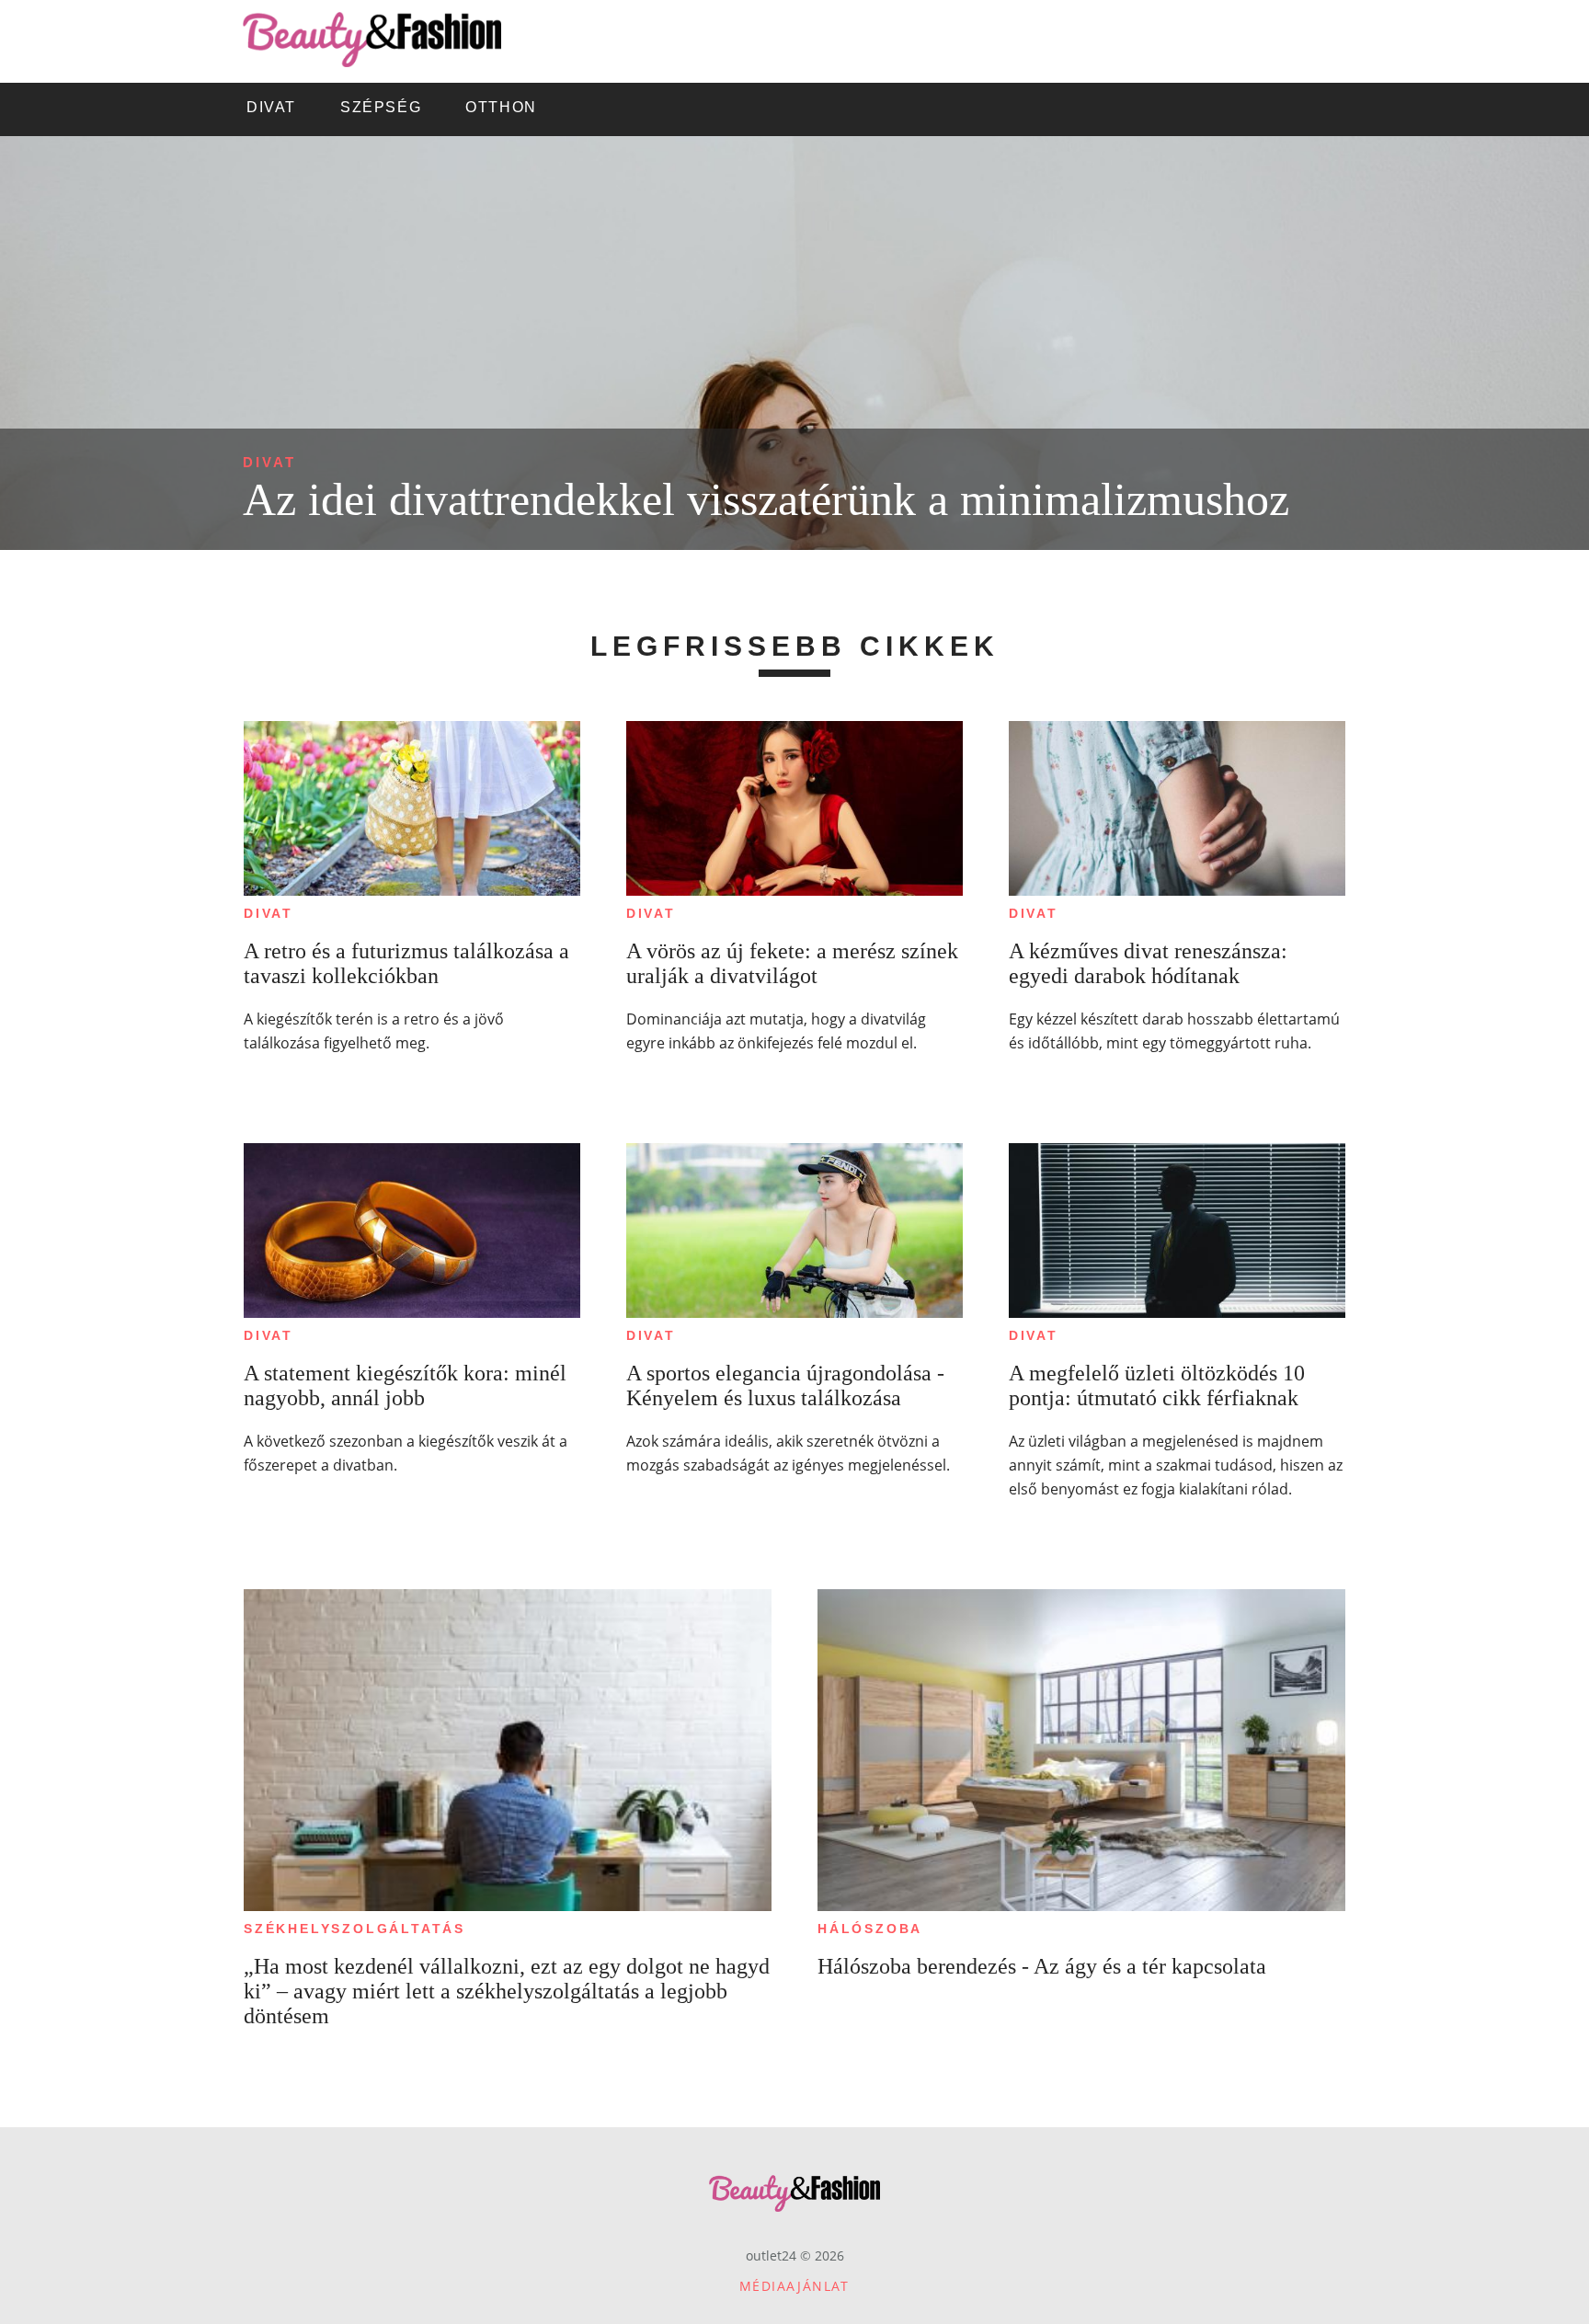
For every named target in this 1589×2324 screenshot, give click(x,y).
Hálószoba (870, 1929)
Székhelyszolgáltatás (354, 1929)
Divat (269, 462)
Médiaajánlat (794, 2286)
